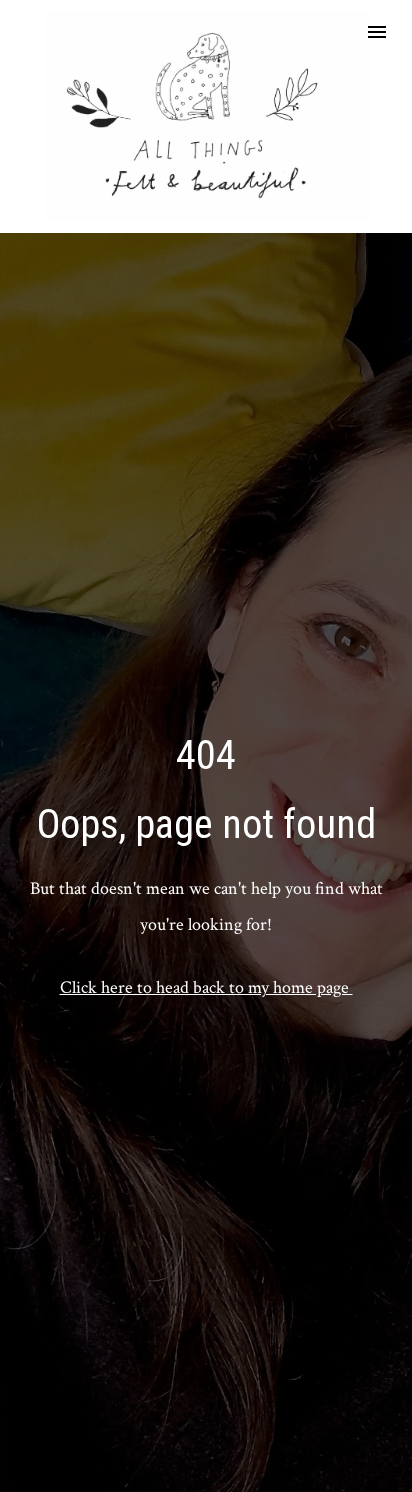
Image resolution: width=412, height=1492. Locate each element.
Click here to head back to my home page (206, 987)
